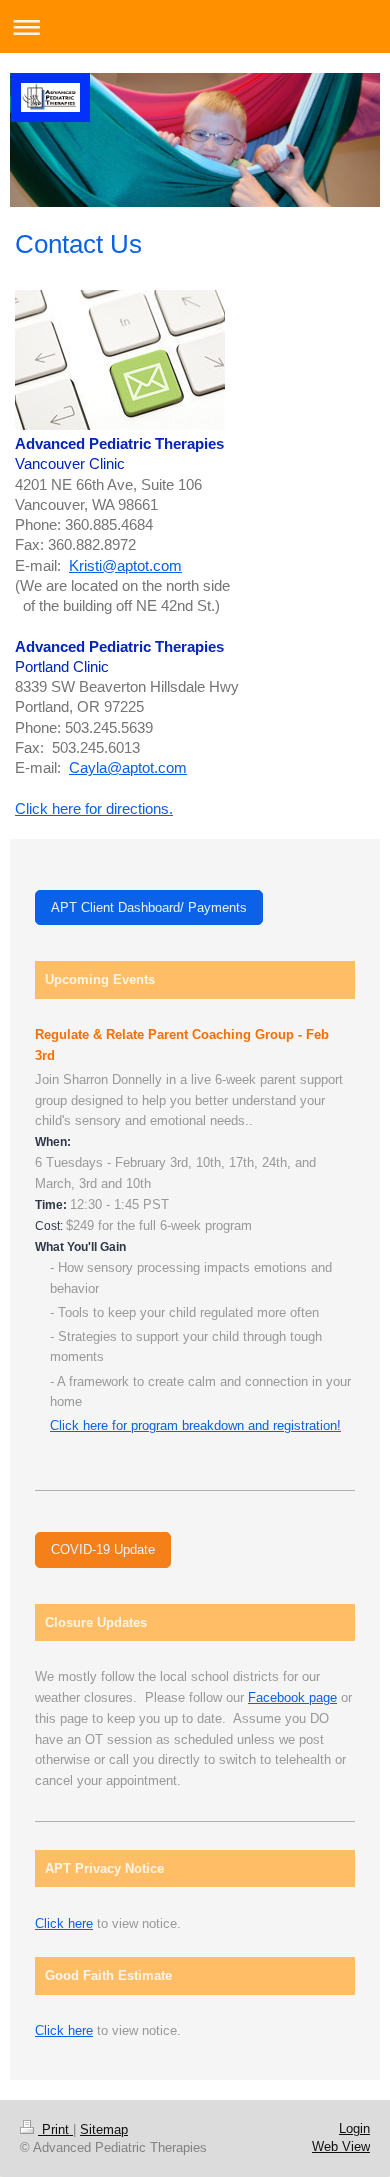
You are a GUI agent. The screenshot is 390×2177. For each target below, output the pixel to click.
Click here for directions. (94, 808)
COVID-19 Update (103, 1549)
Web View (341, 2146)
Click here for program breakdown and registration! (195, 1425)
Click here (64, 1923)
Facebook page (292, 1697)
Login (354, 2128)
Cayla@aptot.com (128, 767)
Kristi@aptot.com (125, 565)
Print (55, 2129)
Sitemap (104, 2129)
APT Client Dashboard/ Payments (149, 907)
